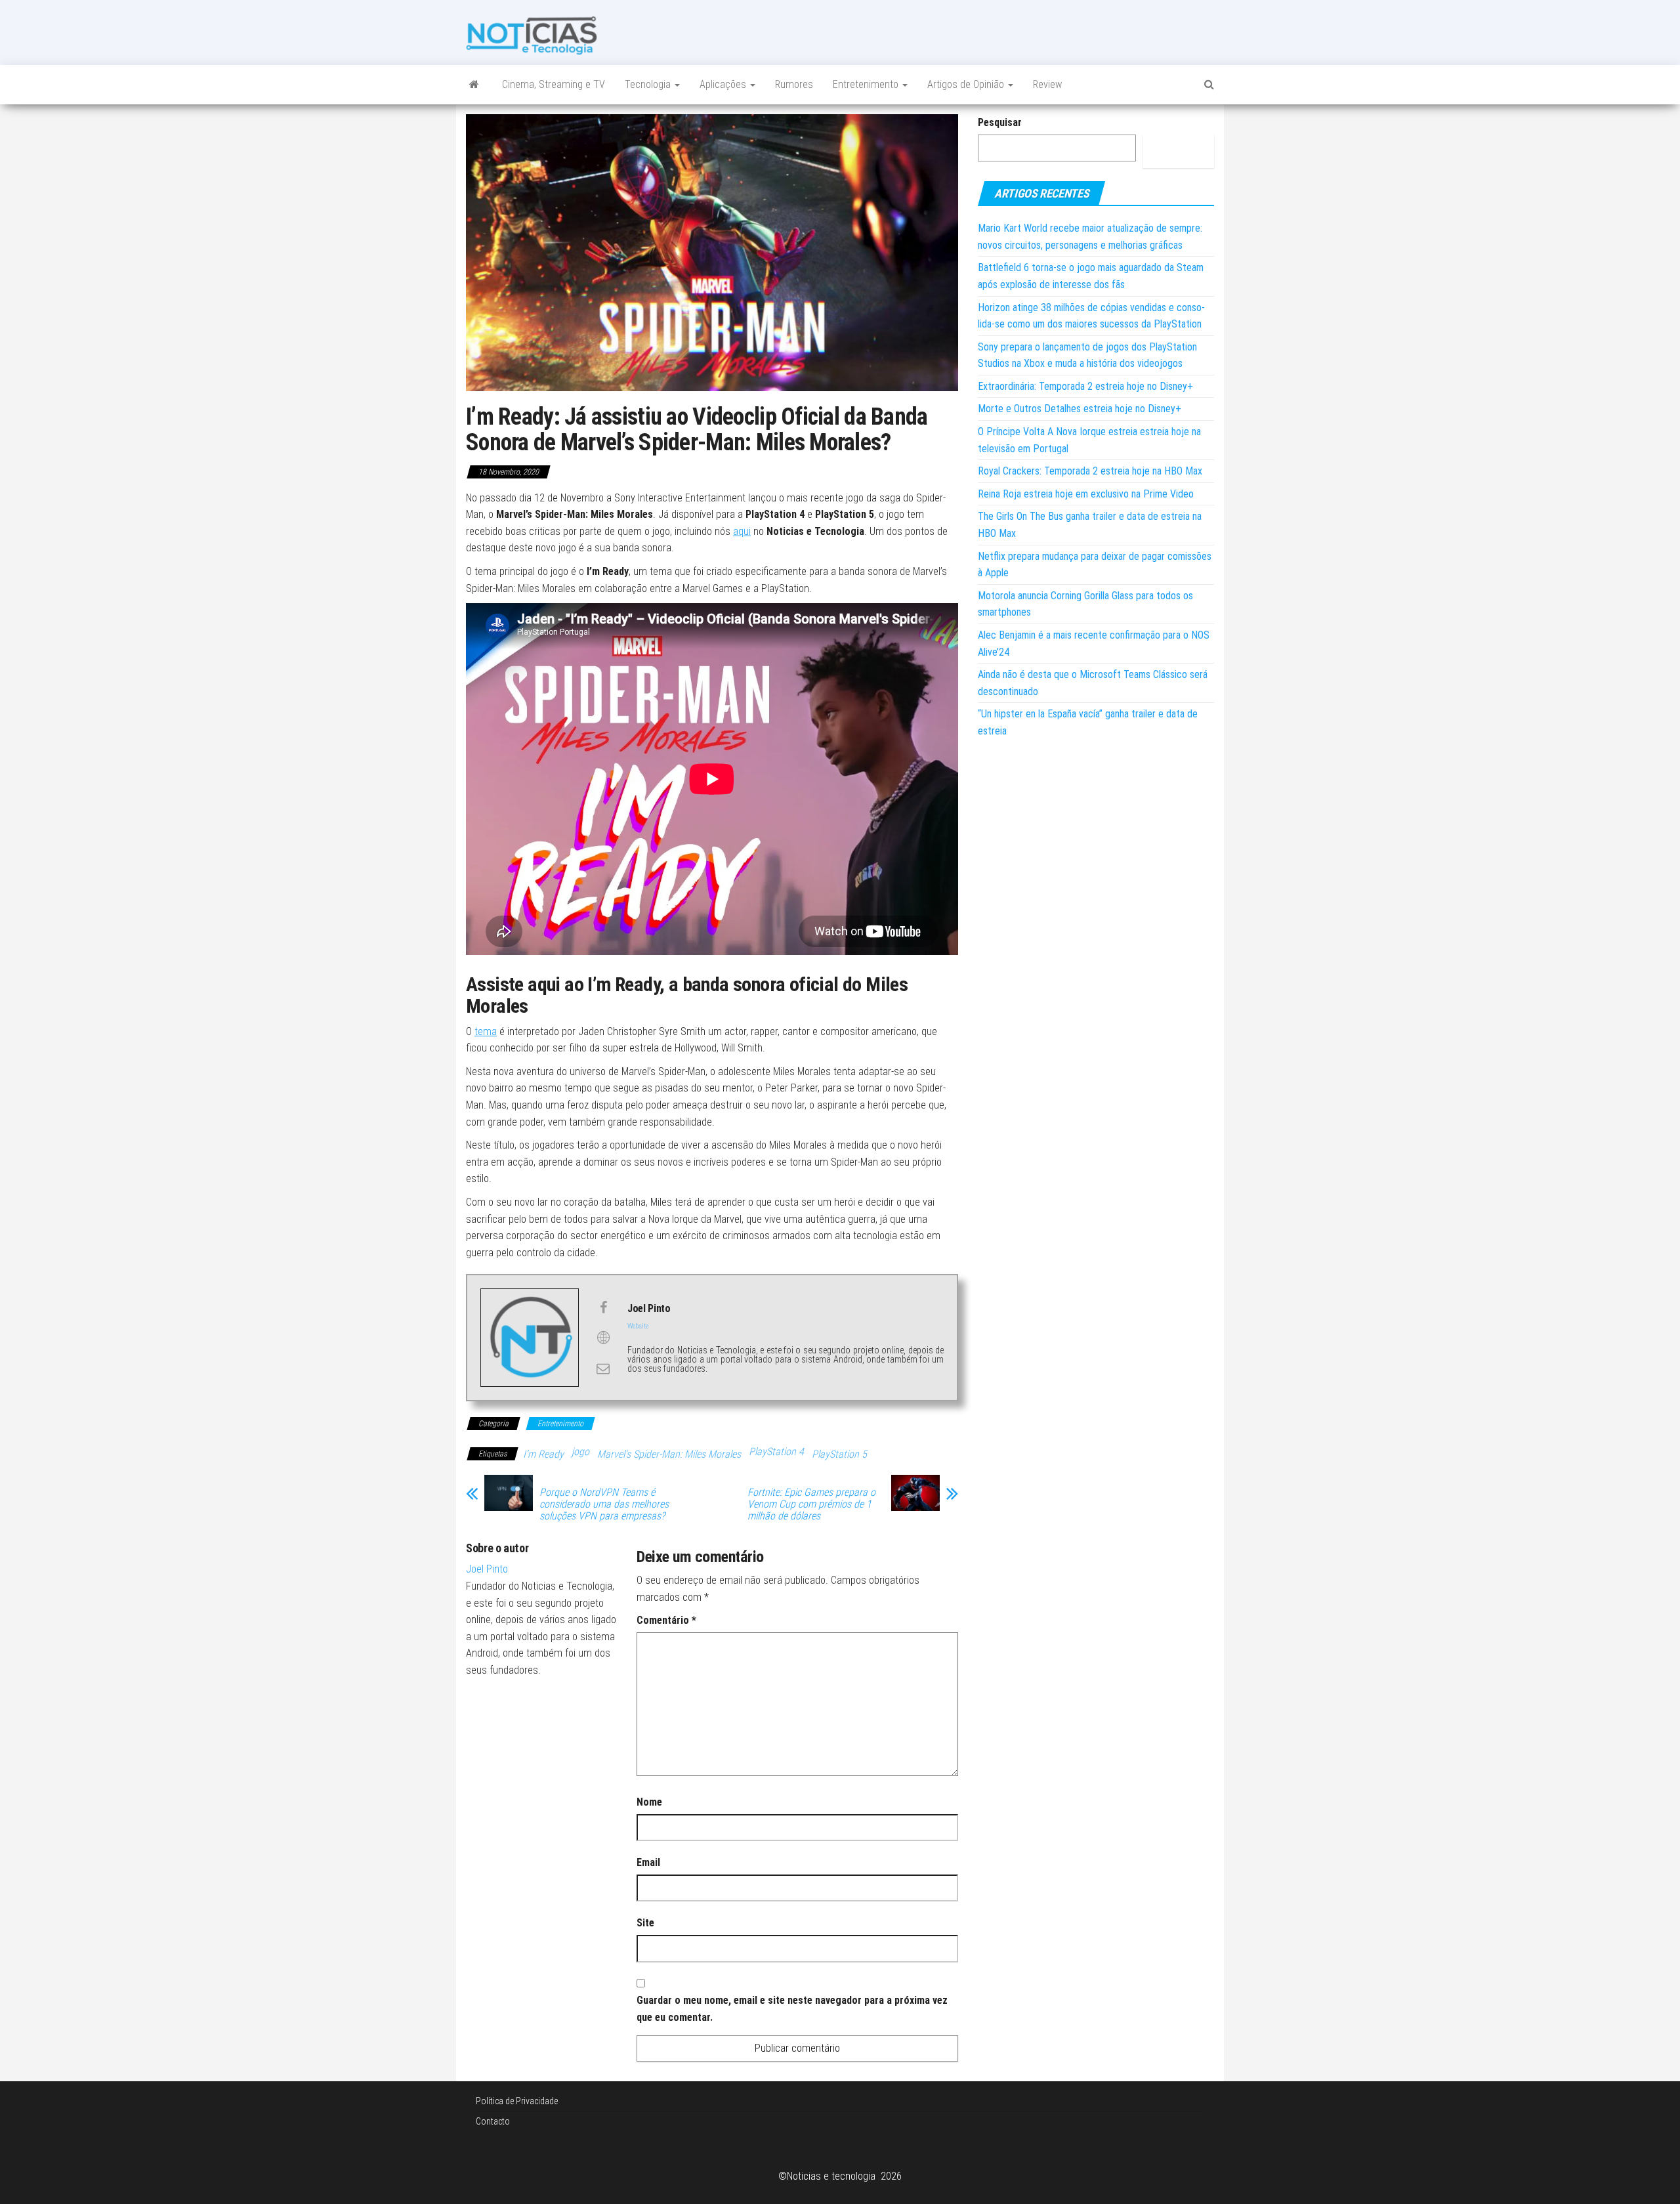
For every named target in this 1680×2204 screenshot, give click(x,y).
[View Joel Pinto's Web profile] (603, 1338)
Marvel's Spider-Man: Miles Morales (669, 1454)
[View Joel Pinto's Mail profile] (603, 1368)
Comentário (666, 1620)
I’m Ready (543, 1454)
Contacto (493, 2121)
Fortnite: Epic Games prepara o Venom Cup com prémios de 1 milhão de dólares (811, 1504)
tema (486, 1031)
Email (648, 1862)
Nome (649, 1802)
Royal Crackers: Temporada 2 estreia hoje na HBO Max (1090, 471)
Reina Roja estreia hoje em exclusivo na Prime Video (1086, 494)
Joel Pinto (487, 1569)
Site (645, 1923)
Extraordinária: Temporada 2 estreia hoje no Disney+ (1085, 386)
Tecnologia (649, 84)
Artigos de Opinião (967, 84)
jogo (580, 1452)
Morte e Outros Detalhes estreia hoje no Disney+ (1080, 409)
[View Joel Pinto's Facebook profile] (603, 1307)
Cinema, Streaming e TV (554, 84)
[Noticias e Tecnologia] (474, 85)
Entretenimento (867, 84)
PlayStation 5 (839, 1454)
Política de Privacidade (517, 2101)
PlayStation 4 (776, 1452)
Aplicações (724, 84)
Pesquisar (1000, 122)
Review (1047, 84)
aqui (742, 531)
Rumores (794, 84)
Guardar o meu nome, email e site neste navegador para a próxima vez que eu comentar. (792, 2009)
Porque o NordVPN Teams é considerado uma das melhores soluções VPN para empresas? (604, 1504)
